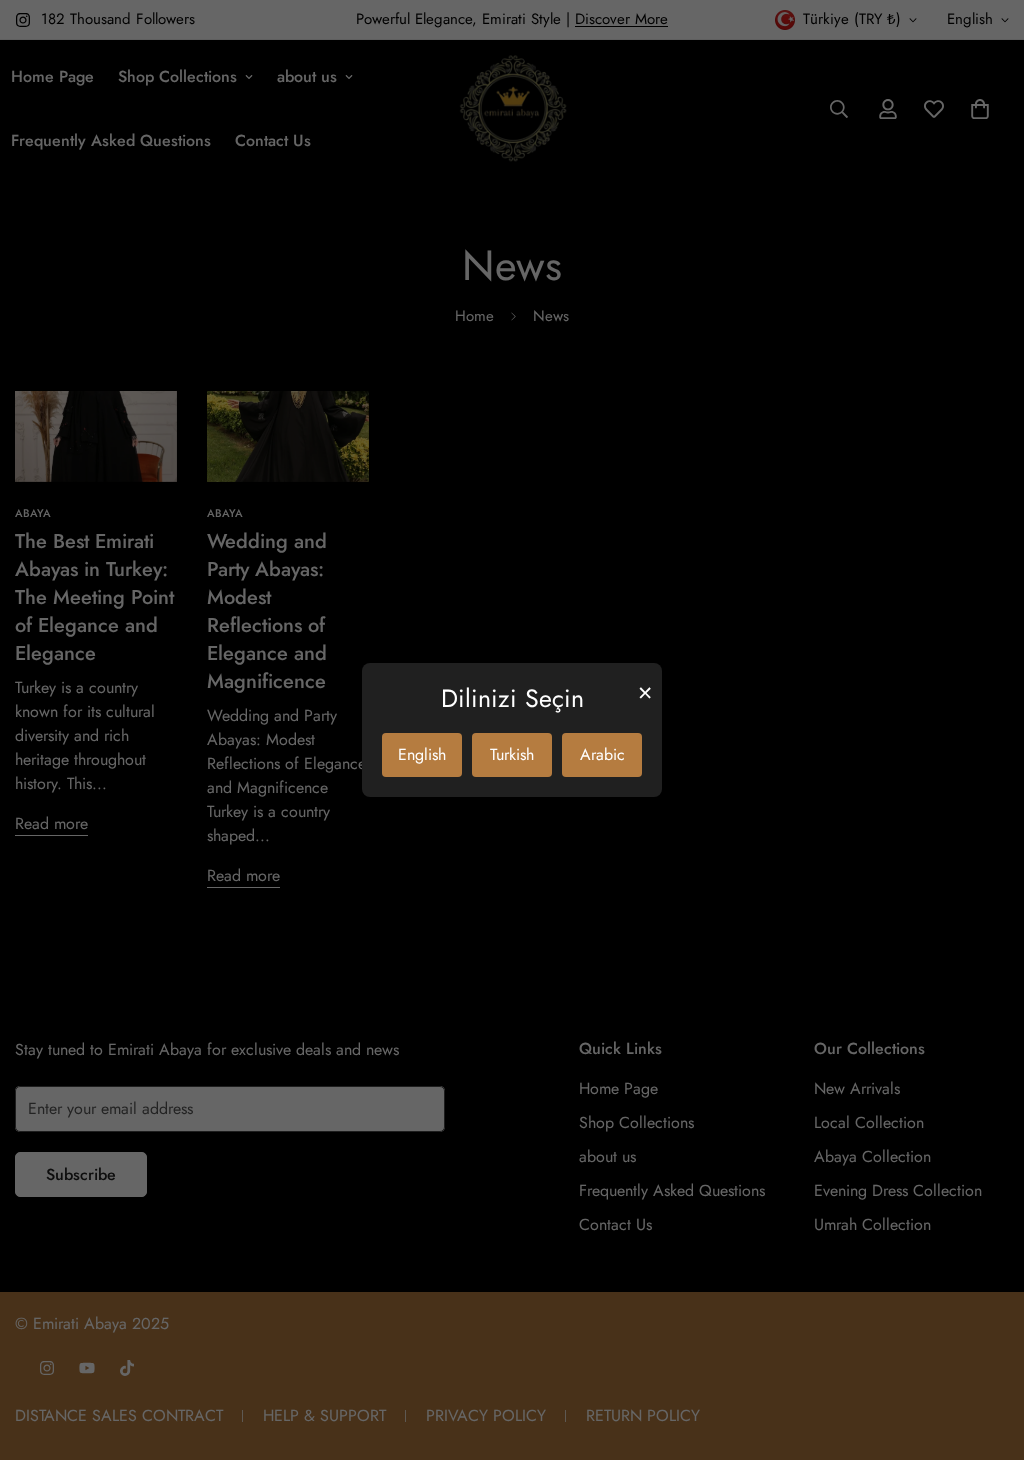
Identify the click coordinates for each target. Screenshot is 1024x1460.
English (422, 754)
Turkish (512, 754)
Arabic (602, 754)
